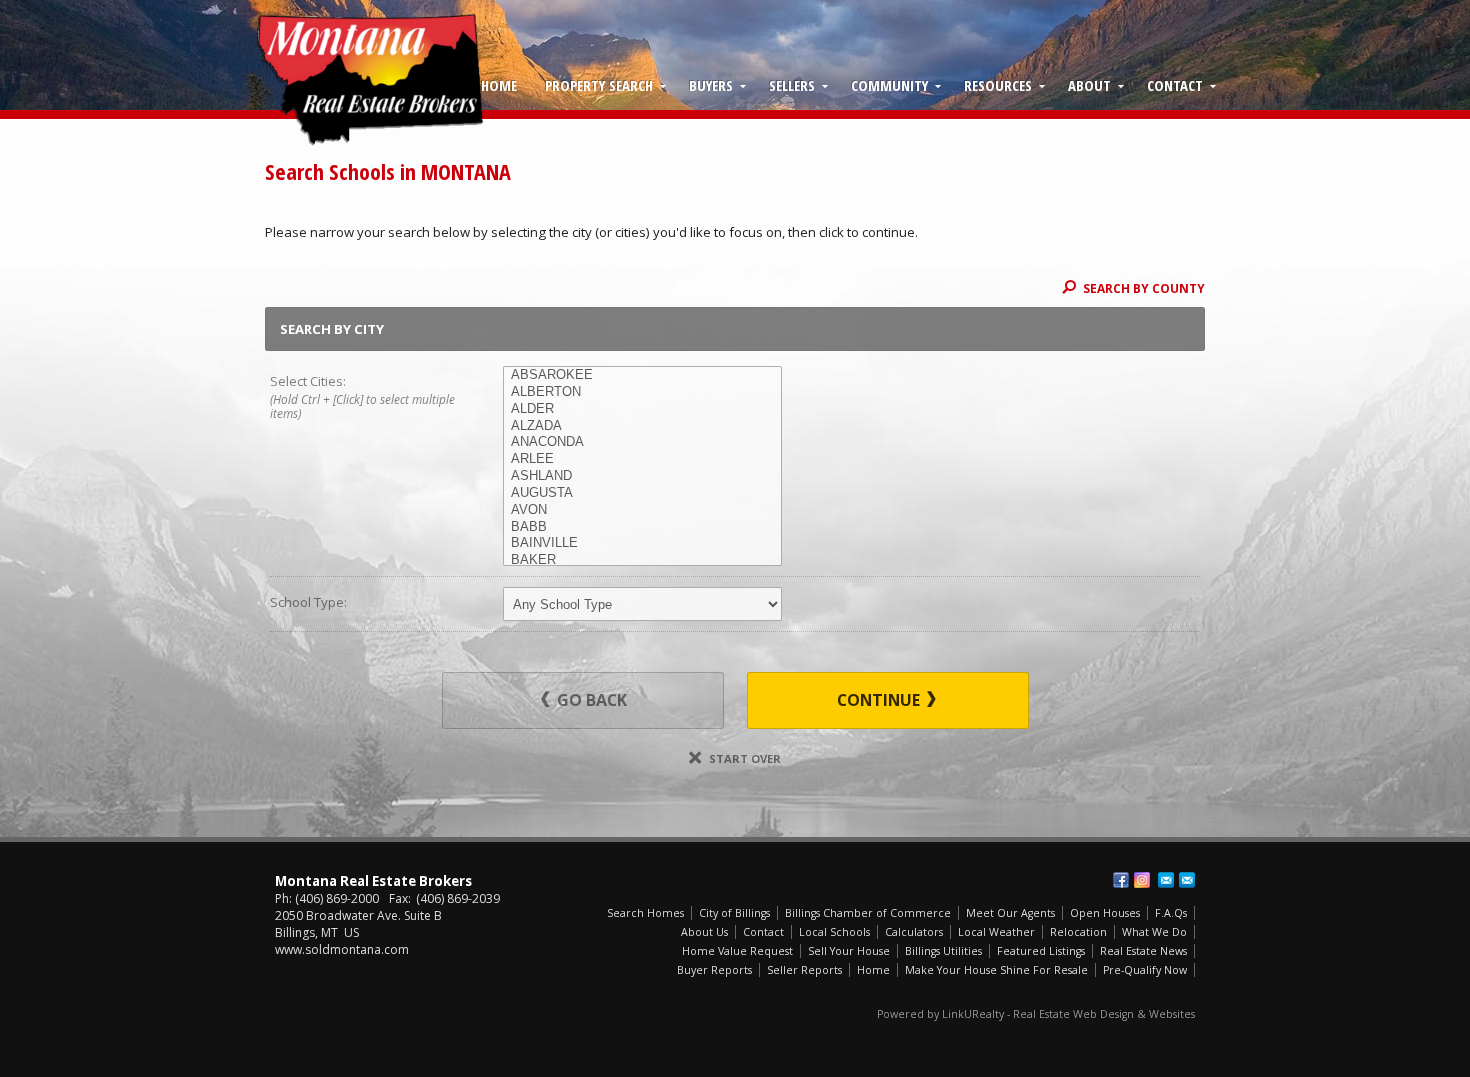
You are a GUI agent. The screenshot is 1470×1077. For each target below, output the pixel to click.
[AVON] (642, 510)
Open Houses (1105, 913)
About (1089, 85)
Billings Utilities (943, 951)
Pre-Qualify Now (1145, 970)
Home (499, 85)
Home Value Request (737, 951)
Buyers (711, 85)
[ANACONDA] (642, 442)
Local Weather (996, 932)
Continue (880, 700)
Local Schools (834, 932)
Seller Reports (804, 970)
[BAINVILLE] (642, 543)
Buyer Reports (714, 970)
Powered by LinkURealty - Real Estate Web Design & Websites (1036, 1014)
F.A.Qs (1171, 913)
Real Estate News (1143, 951)
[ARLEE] (642, 459)
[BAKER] (642, 560)
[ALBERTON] (642, 392)
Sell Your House (849, 951)
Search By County (1142, 288)
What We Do (1154, 932)
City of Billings (734, 913)
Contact (1175, 85)
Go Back (590, 700)
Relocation (1078, 932)
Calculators (914, 932)
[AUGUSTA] (642, 493)
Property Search (599, 85)
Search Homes (645, 913)
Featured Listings (1041, 951)
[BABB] (642, 527)
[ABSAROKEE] (642, 375)
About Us (704, 932)
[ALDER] (642, 409)
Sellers (792, 85)
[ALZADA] (642, 426)
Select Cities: (362, 396)
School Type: (308, 602)
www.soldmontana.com (342, 949)
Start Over (743, 758)
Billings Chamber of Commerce (868, 913)
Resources (998, 85)
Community (889, 85)
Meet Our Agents (1010, 913)
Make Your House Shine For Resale (996, 970)
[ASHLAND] (642, 476)
